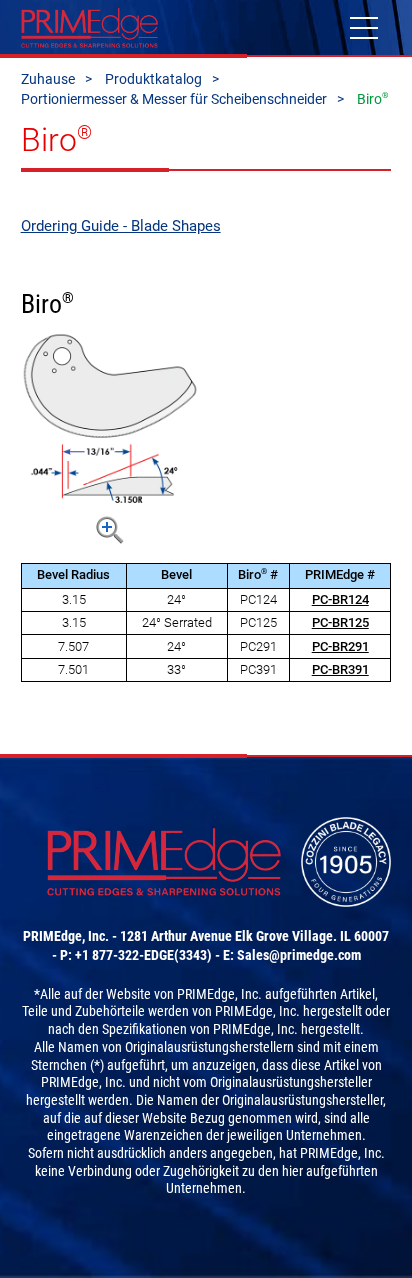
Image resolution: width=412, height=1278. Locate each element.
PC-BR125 (340, 622)
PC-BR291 (340, 646)
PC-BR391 (340, 669)
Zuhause (48, 79)
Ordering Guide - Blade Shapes (121, 226)
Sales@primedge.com (299, 955)
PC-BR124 (340, 599)
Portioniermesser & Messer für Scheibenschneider (174, 99)
